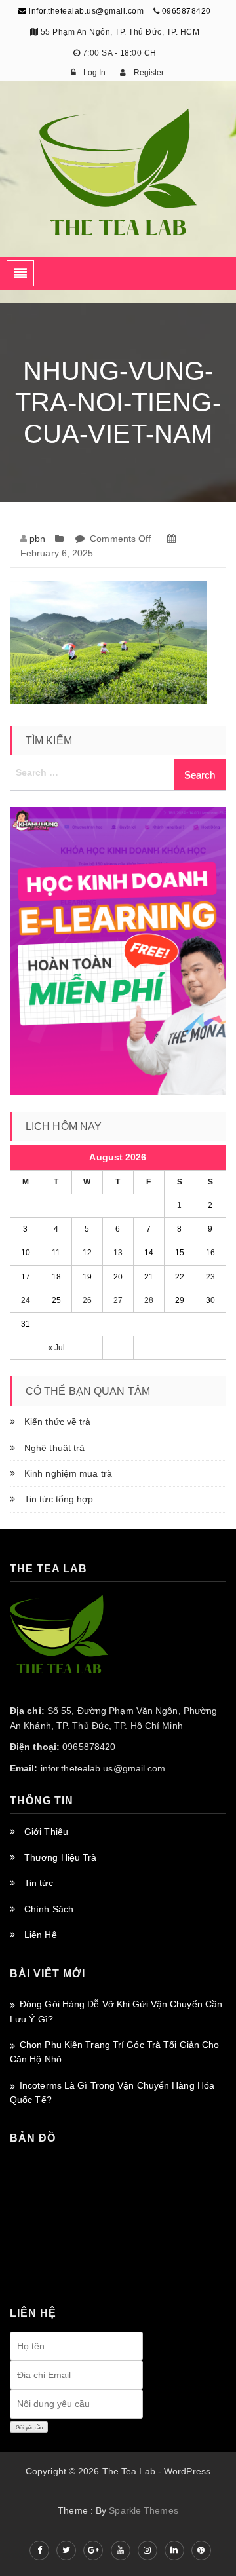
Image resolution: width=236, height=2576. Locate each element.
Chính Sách (49, 1909)
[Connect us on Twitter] (66, 2550)
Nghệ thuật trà (54, 1448)
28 (149, 1300)
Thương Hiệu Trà (61, 1857)
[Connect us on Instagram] (147, 2550)
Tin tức (39, 1883)
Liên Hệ (41, 1935)
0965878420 (187, 11)
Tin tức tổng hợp (59, 1499)
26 (87, 1300)
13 (118, 1253)
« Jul (57, 1348)
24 (26, 1300)
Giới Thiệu (46, 1832)
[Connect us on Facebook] (39, 2550)
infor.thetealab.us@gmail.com (85, 11)
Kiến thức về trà (58, 1422)
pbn (37, 539)
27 (118, 1300)
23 (210, 1277)
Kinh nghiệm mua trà (68, 1473)
